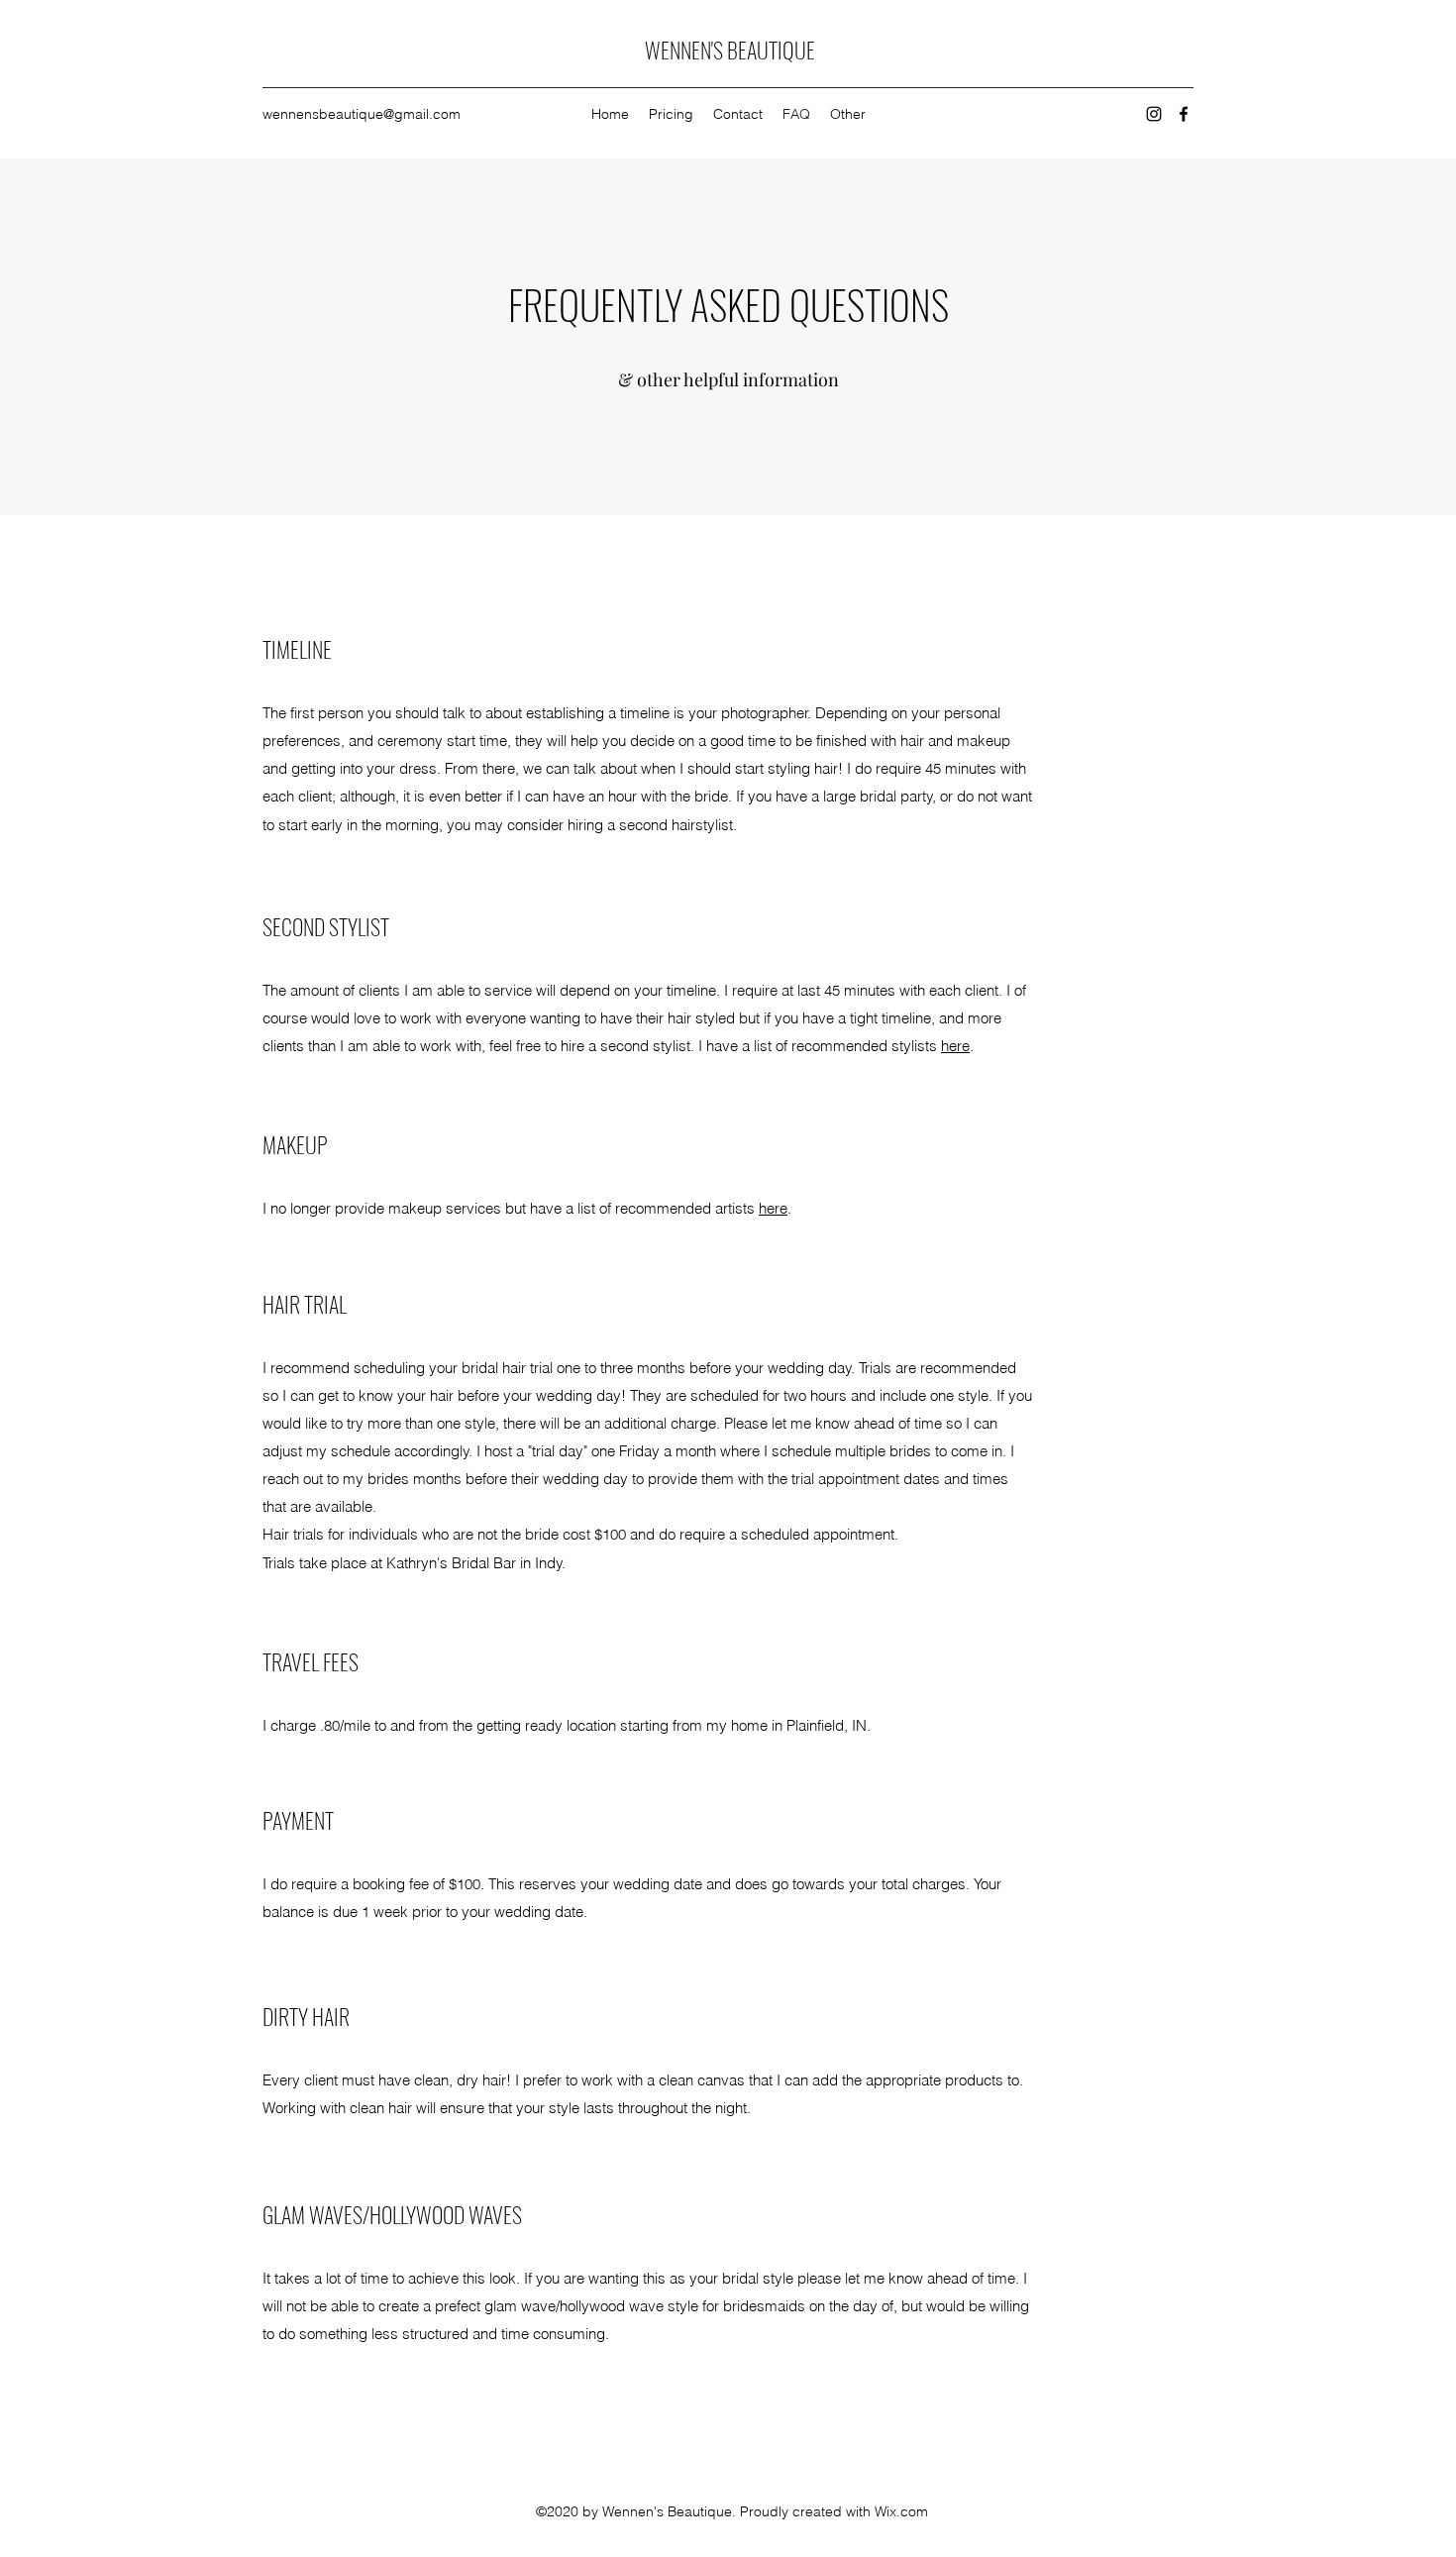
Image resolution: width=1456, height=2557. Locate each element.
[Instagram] (1154, 114)
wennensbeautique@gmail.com (362, 114)
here (955, 1046)
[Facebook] (1184, 114)
